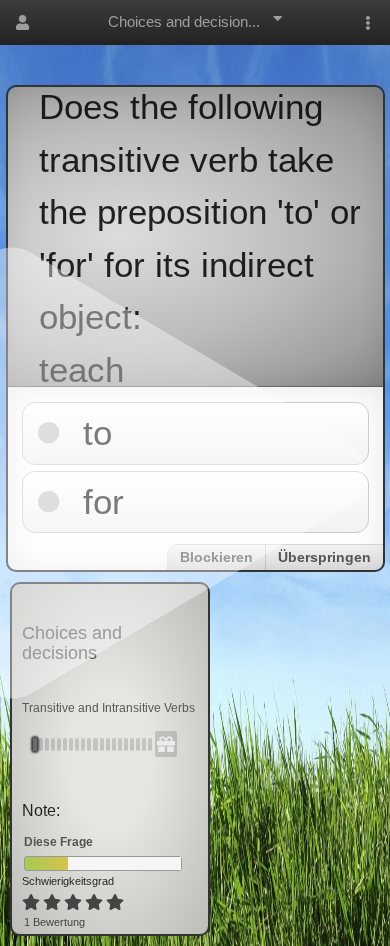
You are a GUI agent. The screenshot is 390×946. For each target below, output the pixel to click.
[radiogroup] (74, 903)
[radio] (31, 903)
